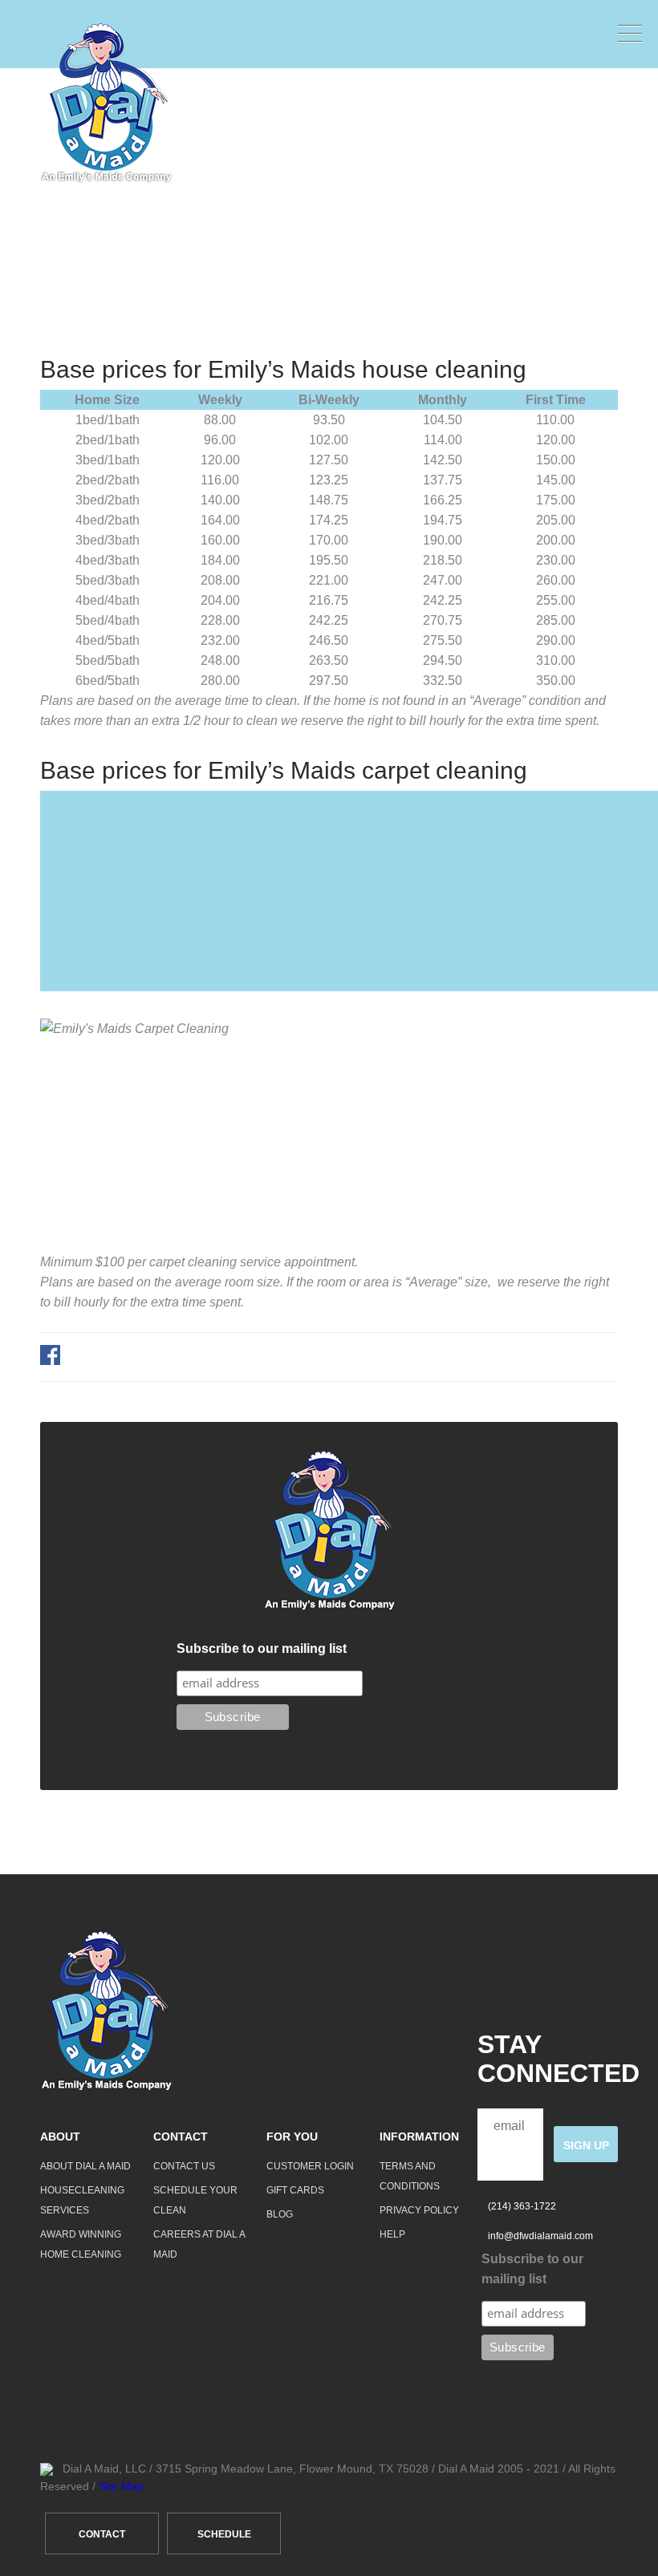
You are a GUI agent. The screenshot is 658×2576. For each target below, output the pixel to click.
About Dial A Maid (85, 2166)
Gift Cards (295, 2190)
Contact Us (184, 2166)
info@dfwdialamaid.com (540, 2236)
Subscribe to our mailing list (262, 1648)
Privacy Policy (419, 2210)
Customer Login (310, 2166)
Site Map (121, 2486)
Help (392, 2234)
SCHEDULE (224, 2534)
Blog (280, 2214)
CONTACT (102, 2534)
